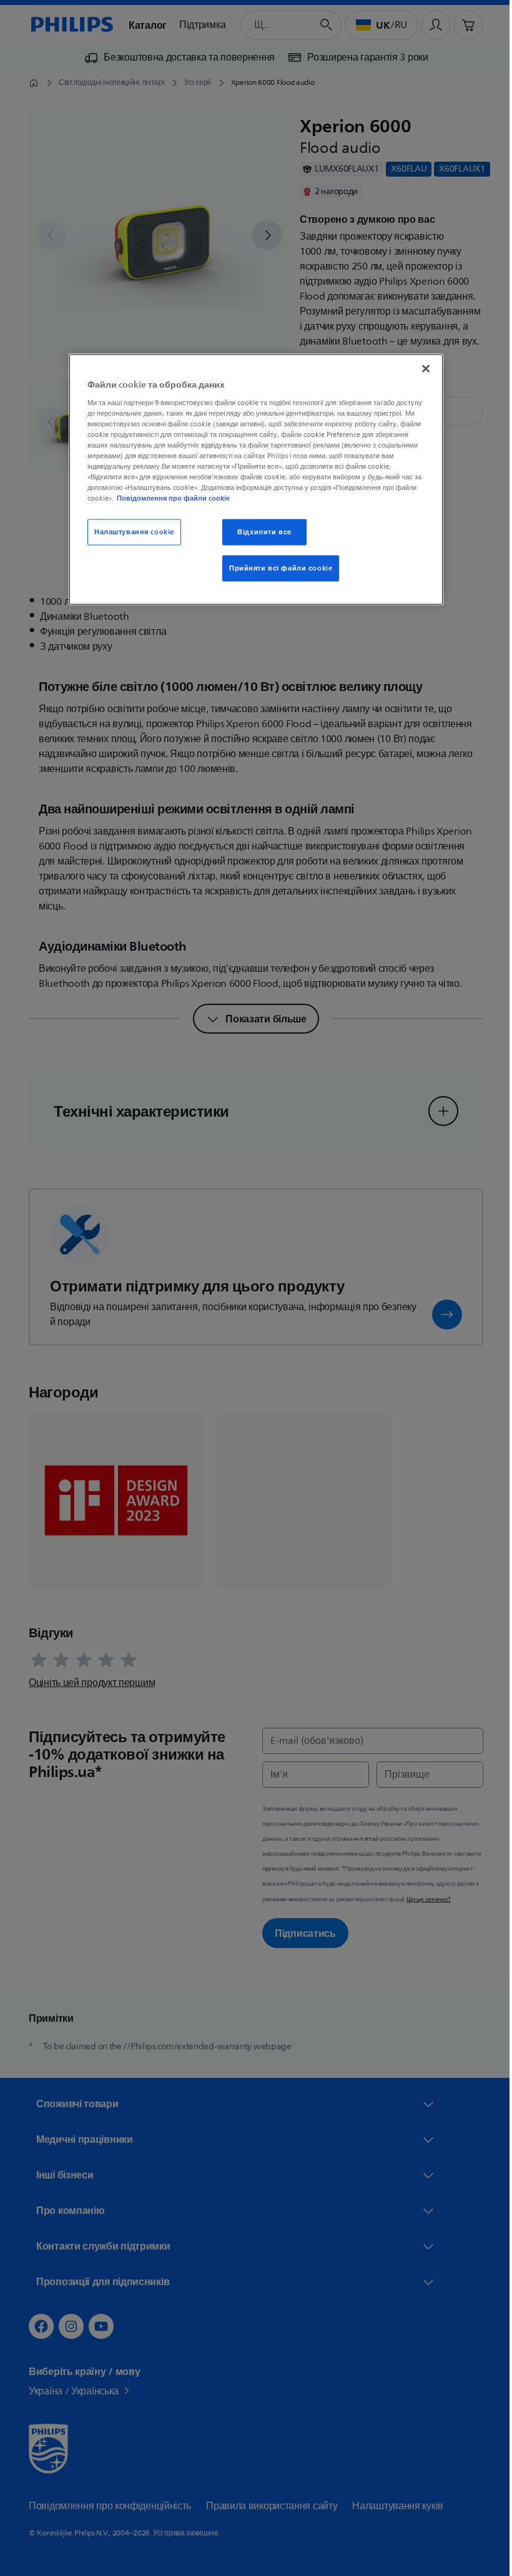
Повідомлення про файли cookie (169, 498)
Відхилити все (260, 532)
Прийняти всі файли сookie (276, 568)
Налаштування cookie (130, 532)
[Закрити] (421, 369)
